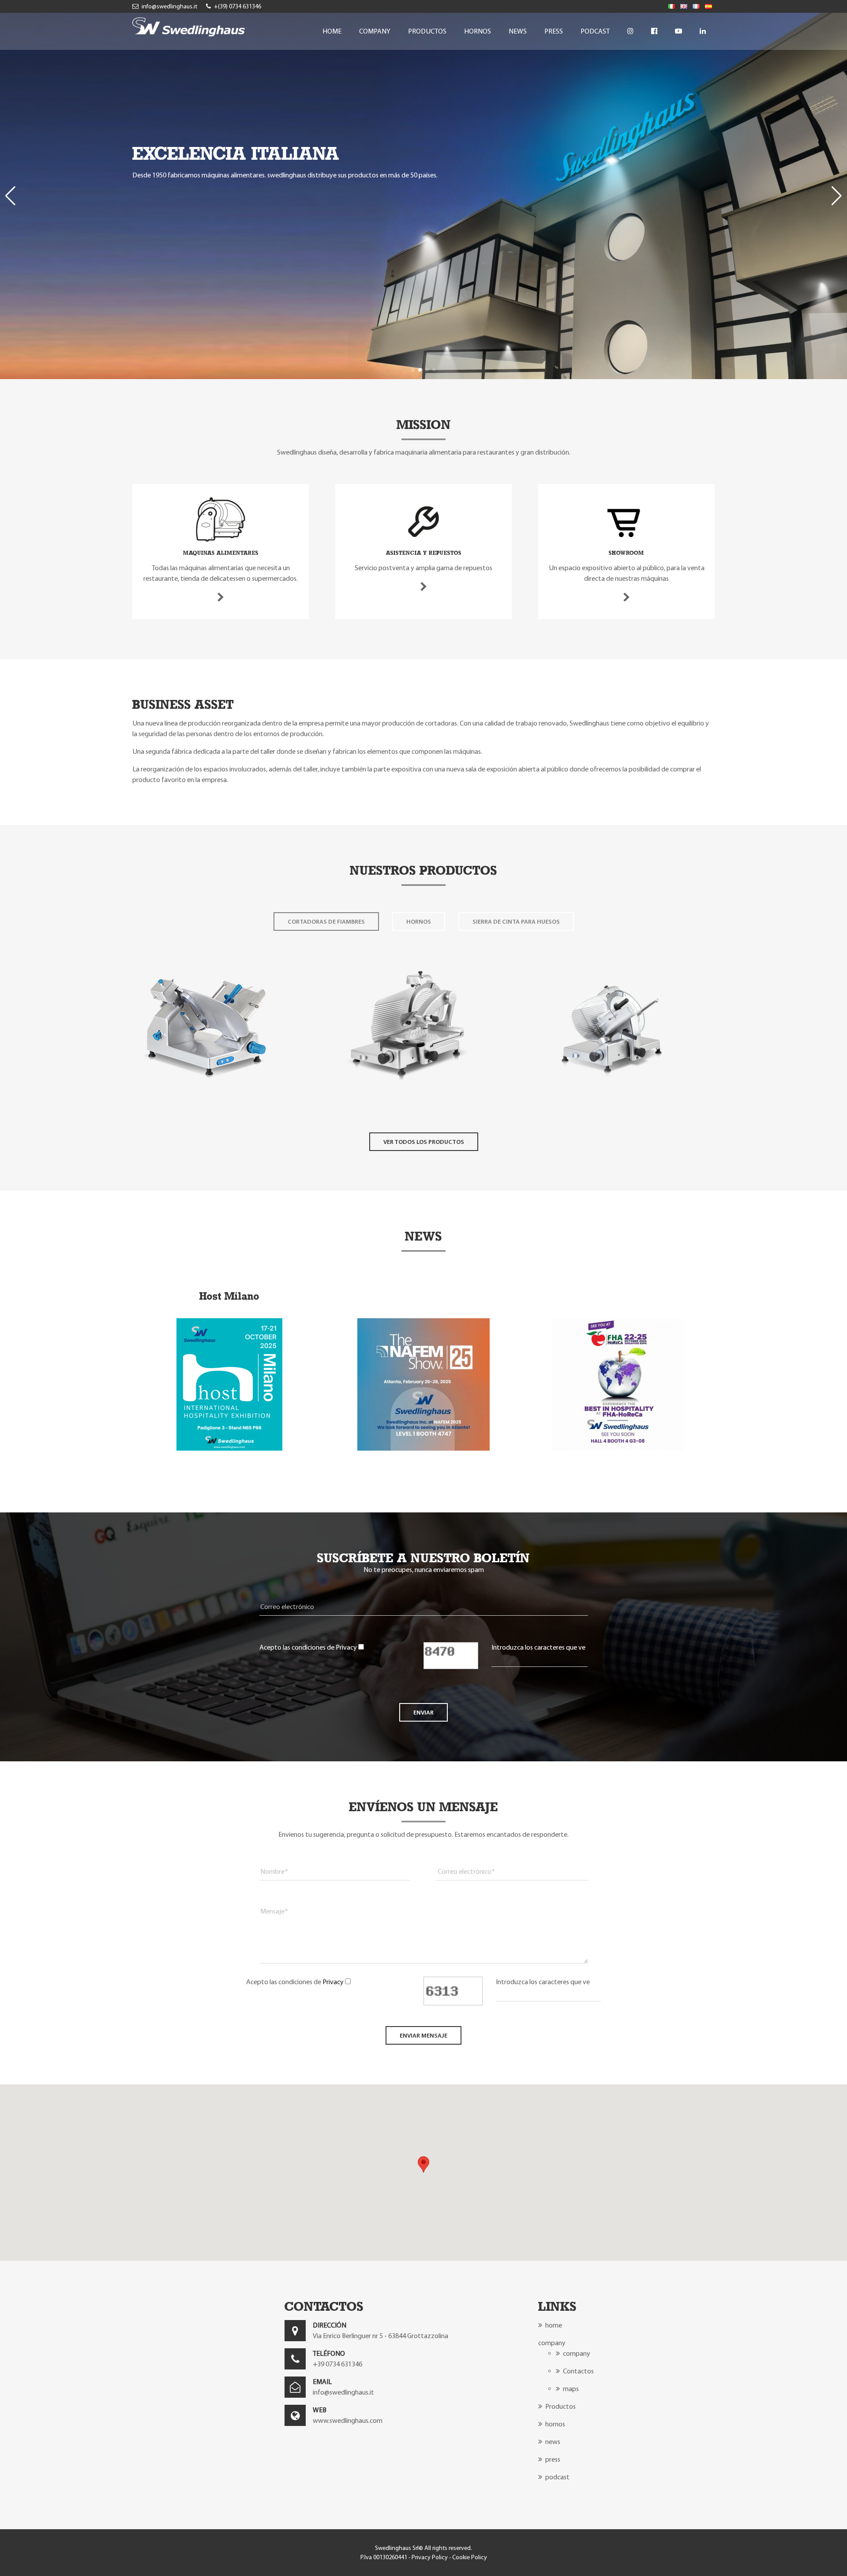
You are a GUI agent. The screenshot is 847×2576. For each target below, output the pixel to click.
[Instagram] (630, 31)
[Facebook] (654, 31)
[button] (413, 370)
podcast (595, 31)
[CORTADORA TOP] (205, 1100)
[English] (684, 6)
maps (570, 2389)
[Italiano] (671, 6)
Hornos (419, 921)
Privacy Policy (430, 2557)
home (332, 31)
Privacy (346, 1647)
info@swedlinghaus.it (169, 6)
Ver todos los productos (424, 1142)
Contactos (578, 2371)
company (375, 31)
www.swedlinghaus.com (348, 2420)
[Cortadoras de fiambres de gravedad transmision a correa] (611, 1100)
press (554, 31)
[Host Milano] (229, 1448)
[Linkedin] (703, 31)
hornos (478, 31)
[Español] (708, 6)
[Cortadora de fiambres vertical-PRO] (408, 1100)
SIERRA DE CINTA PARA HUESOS (516, 921)
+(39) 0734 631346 (237, 6)
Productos (427, 31)
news (518, 31)
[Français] (696, 6)
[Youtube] (678, 31)
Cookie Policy (470, 2557)
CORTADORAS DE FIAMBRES (326, 921)
